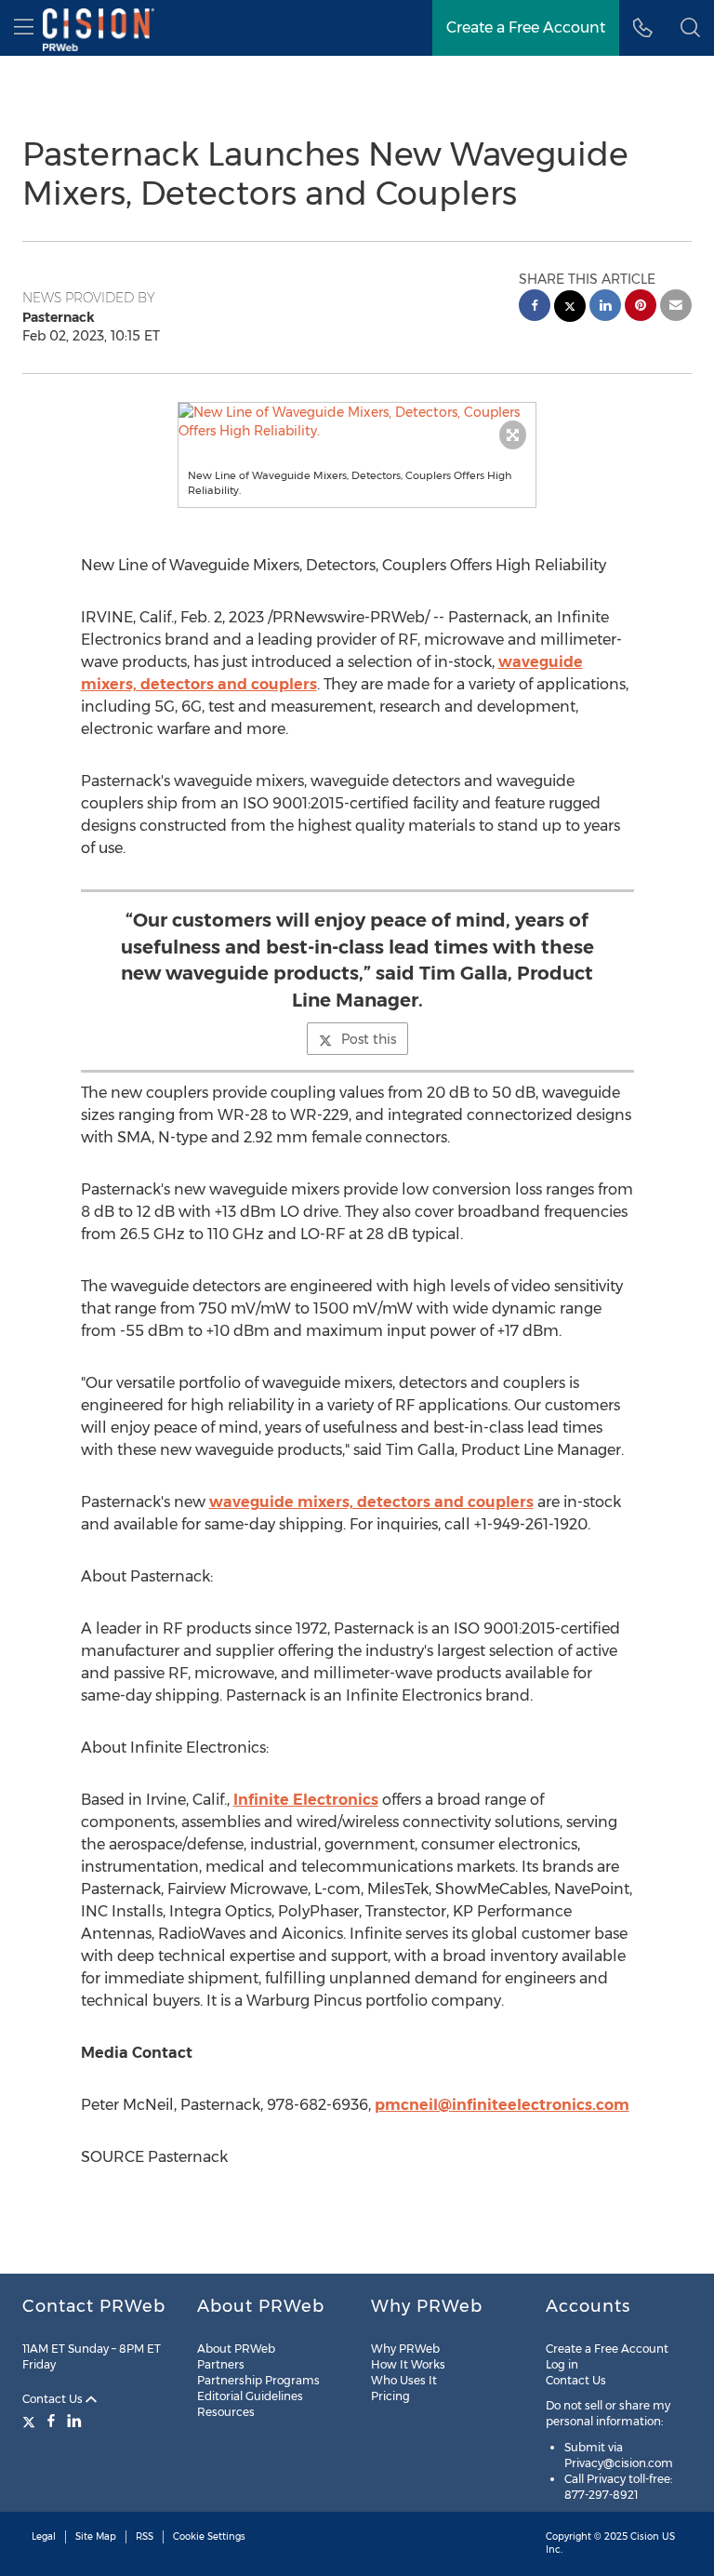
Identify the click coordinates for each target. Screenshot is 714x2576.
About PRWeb (236, 2349)
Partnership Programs (258, 2380)
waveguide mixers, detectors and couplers (371, 1502)
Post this (369, 1039)
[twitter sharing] (570, 308)
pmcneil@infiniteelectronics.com (502, 2105)
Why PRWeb (405, 2349)
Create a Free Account (526, 27)
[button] (357, 421)
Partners (221, 2364)
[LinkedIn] (74, 2421)
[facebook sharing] (535, 307)
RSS (145, 2536)
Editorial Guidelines (250, 2396)
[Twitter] (31, 2421)
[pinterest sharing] (641, 307)
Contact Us (54, 2399)
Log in (562, 2364)
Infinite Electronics (306, 1800)
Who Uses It (404, 2380)
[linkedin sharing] (605, 307)
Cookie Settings (209, 2536)
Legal (44, 2536)
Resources (226, 2412)
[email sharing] (676, 307)
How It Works (408, 2364)
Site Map (96, 2536)
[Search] (690, 28)
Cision (645, 2536)
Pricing (390, 2396)
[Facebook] (51, 2421)
